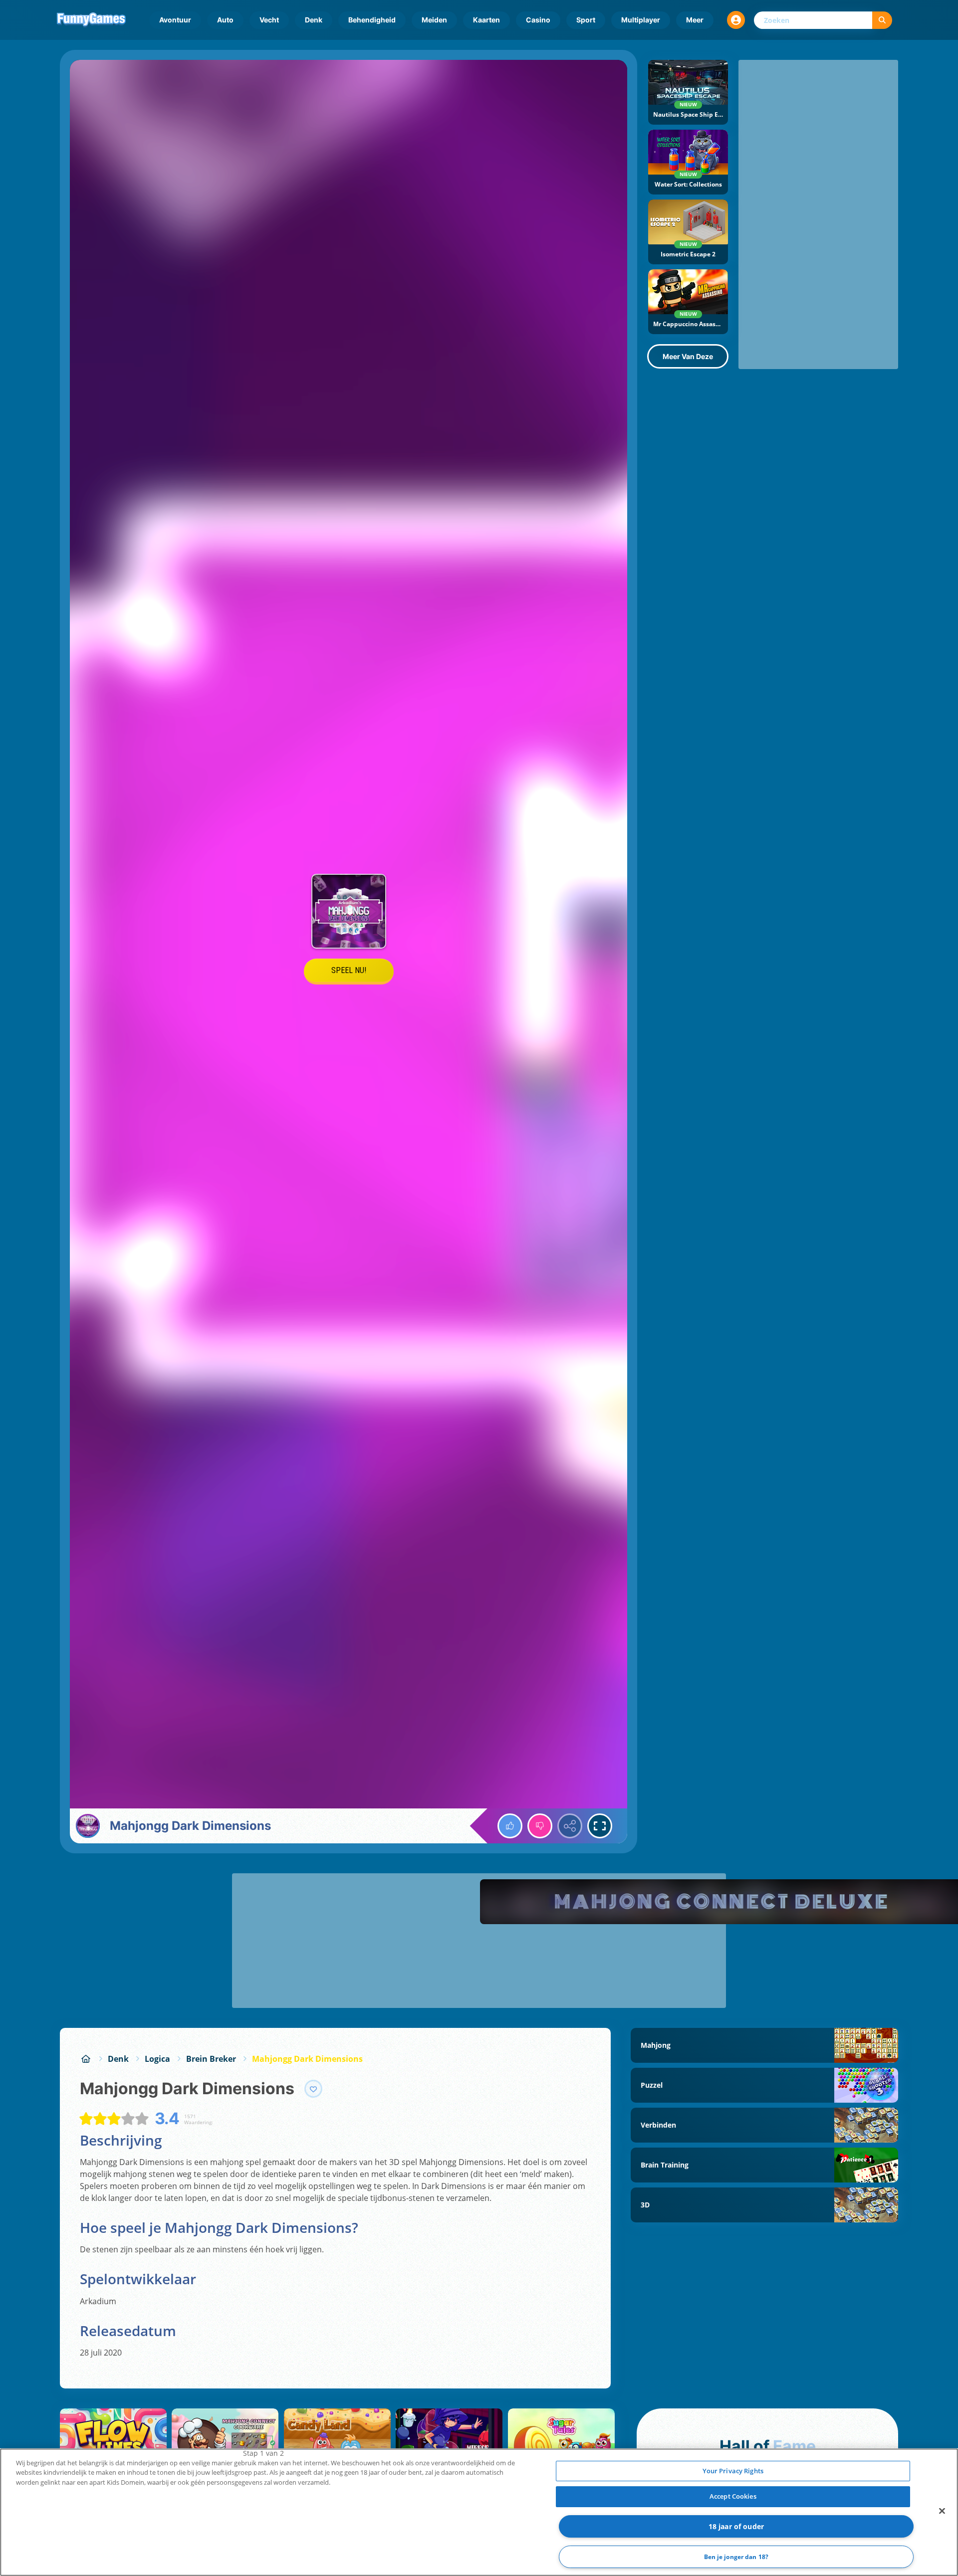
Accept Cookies (733, 2496)
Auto (225, 20)
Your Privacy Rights (733, 2471)
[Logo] (91, 20)
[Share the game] (570, 1826)
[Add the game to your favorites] (313, 2089)
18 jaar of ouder (736, 2526)
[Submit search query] (882, 20)
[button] (736, 20)
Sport (586, 20)
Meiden (434, 20)
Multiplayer (641, 20)
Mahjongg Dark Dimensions (307, 2059)
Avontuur (175, 20)
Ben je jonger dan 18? (736, 2557)
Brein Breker (211, 2059)
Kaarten (486, 20)
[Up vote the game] (510, 1826)
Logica (157, 2059)
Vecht (269, 20)
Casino (538, 20)
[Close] (942, 2511)
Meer (695, 20)
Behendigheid (372, 20)
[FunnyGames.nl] (86, 2059)
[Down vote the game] (540, 1826)
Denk (314, 20)
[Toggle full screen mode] (600, 1826)
